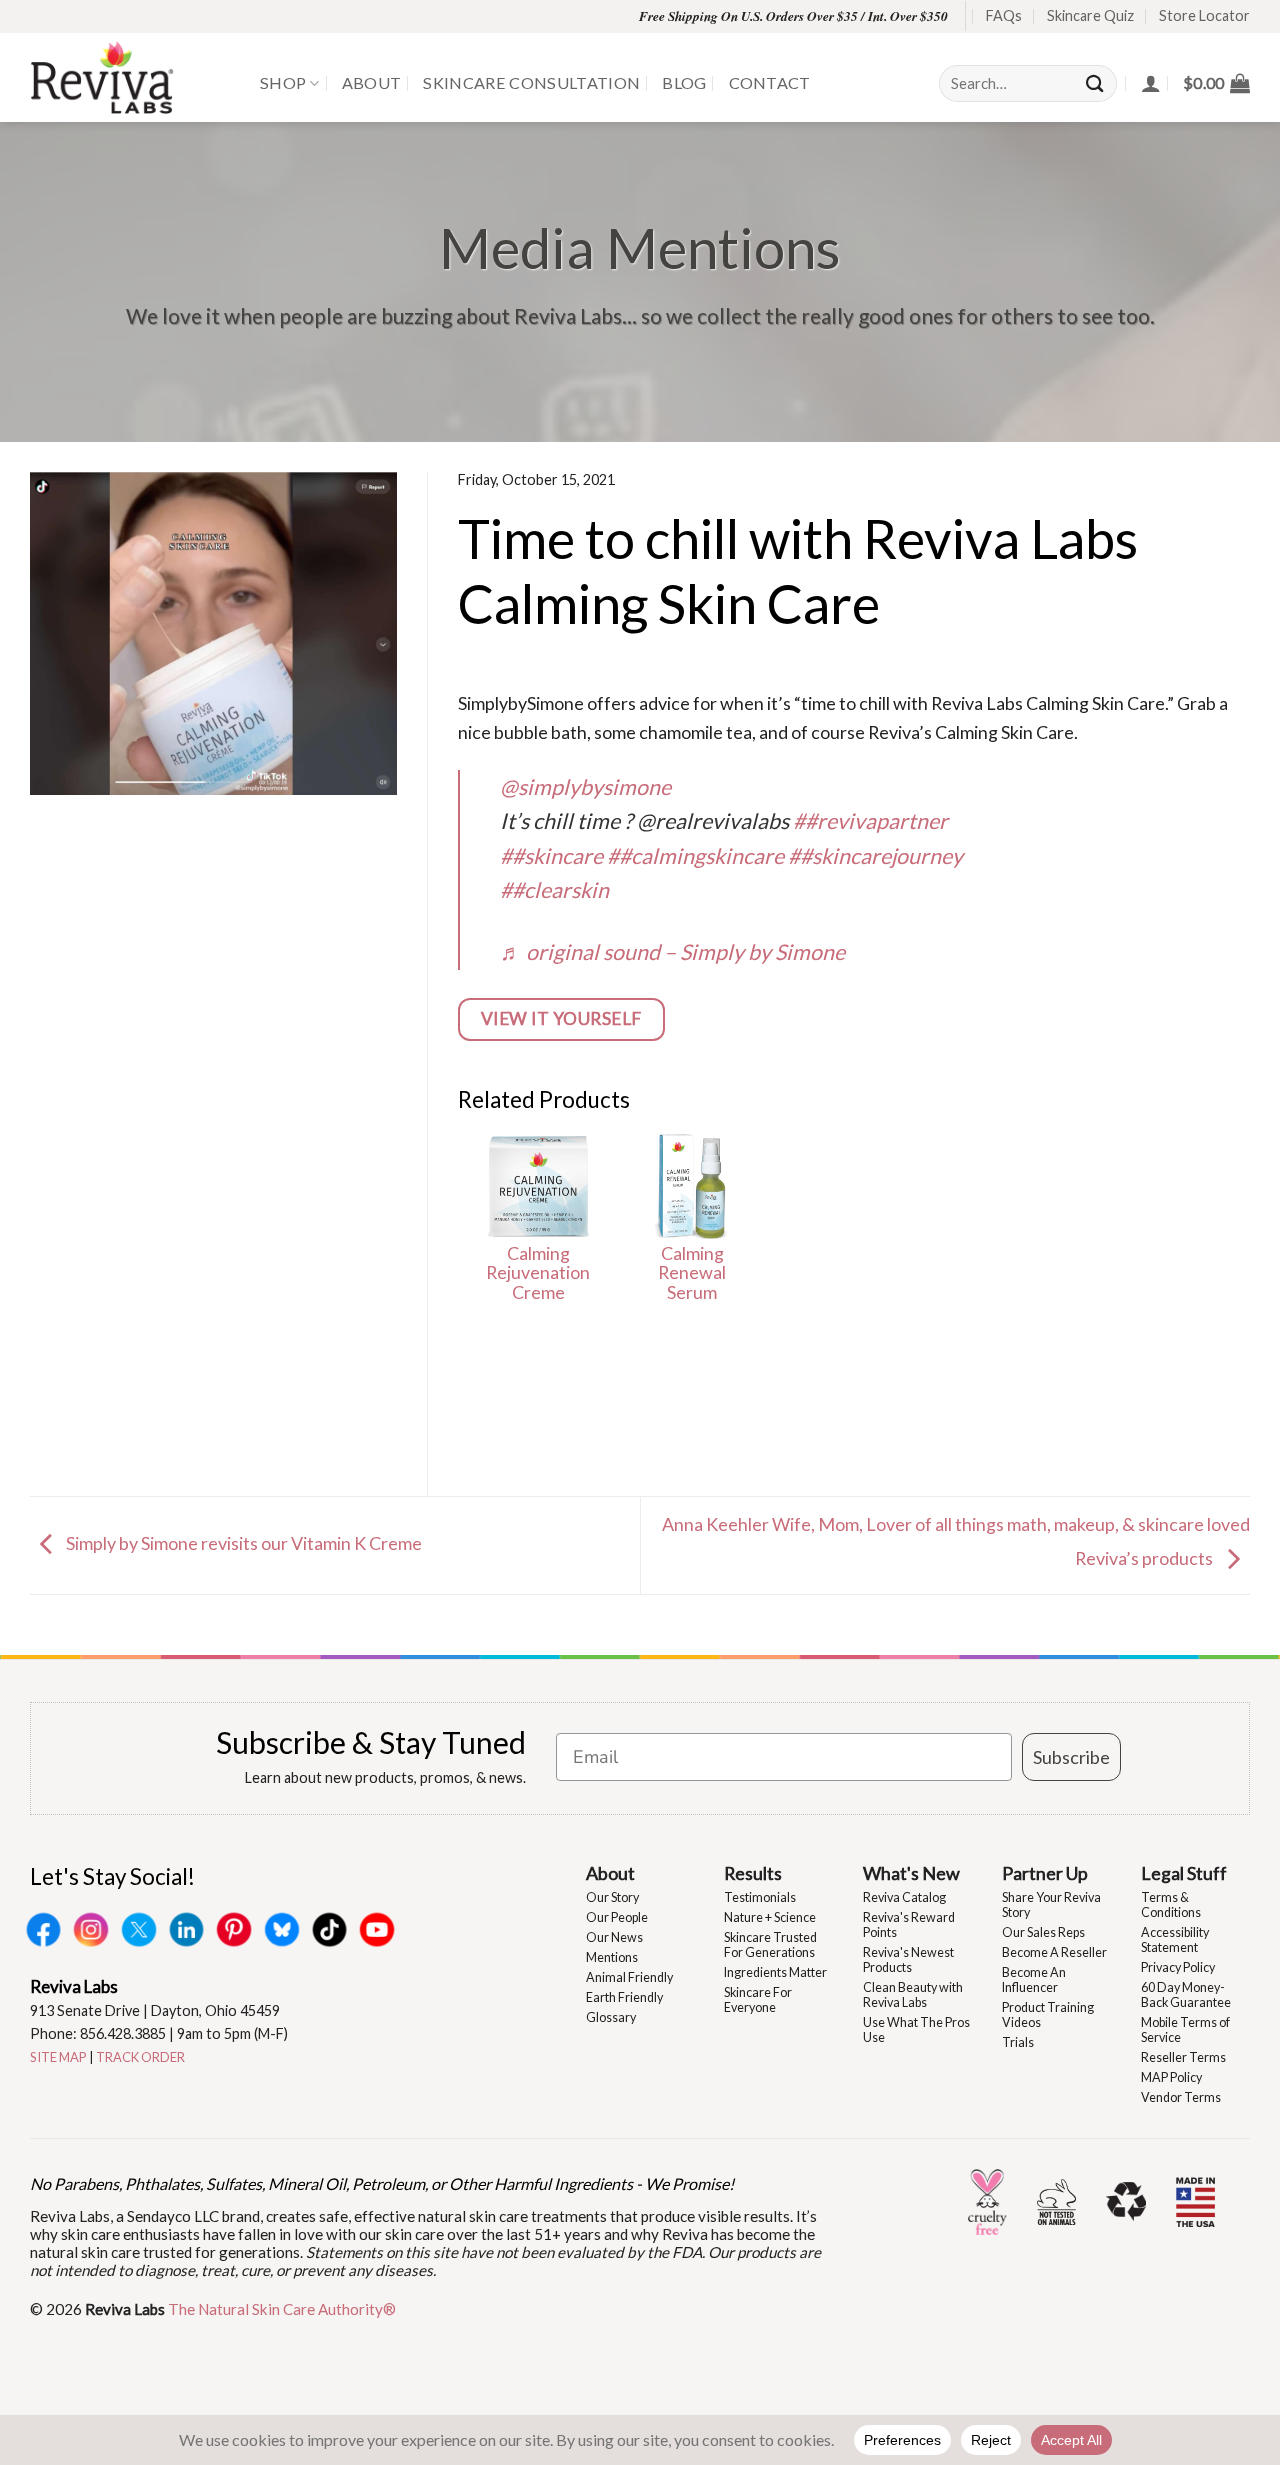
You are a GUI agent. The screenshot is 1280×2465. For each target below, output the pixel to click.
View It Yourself (561, 1018)
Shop (283, 82)
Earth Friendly (624, 1997)
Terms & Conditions (1171, 1905)
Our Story (612, 1897)
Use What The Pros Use (916, 2030)
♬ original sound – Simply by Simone (672, 952)
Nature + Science (770, 1917)
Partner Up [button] (1045, 1873)
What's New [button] (911, 1873)
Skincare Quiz (1090, 15)
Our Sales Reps (1043, 1932)
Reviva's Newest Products (908, 1960)
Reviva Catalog (904, 1897)
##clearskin (554, 890)
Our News (614, 1937)
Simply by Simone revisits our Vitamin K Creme (242, 1543)
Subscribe (1071, 1757)
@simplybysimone (585, 787)
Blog (684, 82)
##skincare (551, 856)
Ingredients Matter (775, 1972)
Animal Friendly (629, 1977)
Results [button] (753, 1873)
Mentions (612, 1957)
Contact (770, 82)
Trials (1018, 2042)
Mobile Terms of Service (1185, 2030)
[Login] (1151, 83)
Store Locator (1204, 15)
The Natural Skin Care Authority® (282, 2309)
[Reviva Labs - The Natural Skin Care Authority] (130, 77)
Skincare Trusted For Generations (770, 1945)
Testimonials (760, 1897)
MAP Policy (1171, 2077)
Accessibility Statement (1175, 1940)
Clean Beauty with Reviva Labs (913, 1995)
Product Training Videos (1048, 2015)
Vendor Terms (1181, 2097)
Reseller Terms (1183, 2057)
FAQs (1004, 15)
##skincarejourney (875, 856)
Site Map (58, 2057)
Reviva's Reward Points (909, 1925)
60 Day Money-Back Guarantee (1186, 1995)
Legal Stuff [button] (1184, 1873)
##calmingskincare (695, 856)
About (372, 82)
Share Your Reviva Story (1051, 1905)
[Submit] (1096, 83)
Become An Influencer (1034, 1980)
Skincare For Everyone (758, 2000)
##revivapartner (870, 821)
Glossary (611, 2017)
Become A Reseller (1054, 1952)
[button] (1216, 83)
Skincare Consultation (531, 82)
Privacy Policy (1178, 1967)
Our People (617, 1917)
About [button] (610, 1873)
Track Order (140, 2057)
